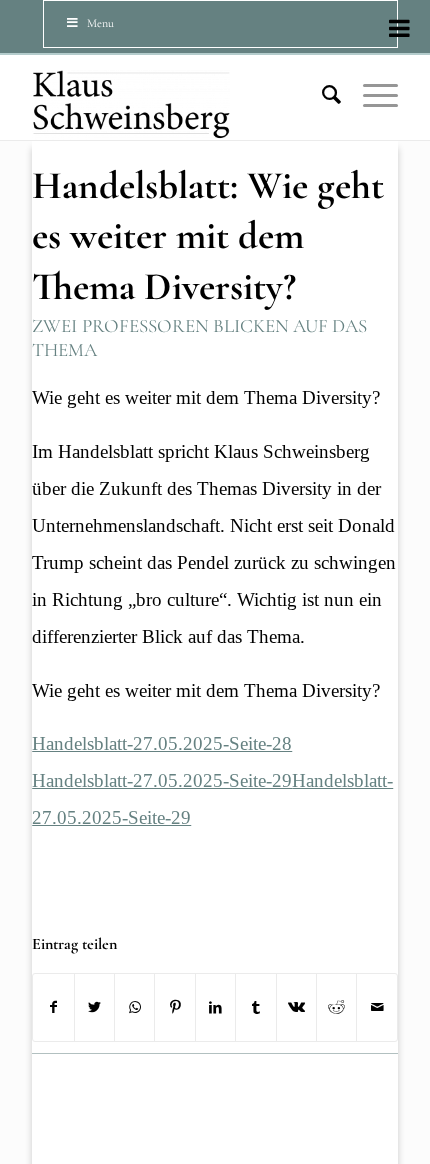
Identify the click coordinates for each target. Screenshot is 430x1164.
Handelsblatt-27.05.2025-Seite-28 (162, 743)
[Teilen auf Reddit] (336, 1007)
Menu (100, 23)
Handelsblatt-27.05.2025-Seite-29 (162, 780)
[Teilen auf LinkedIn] (215, 1007)
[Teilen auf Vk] (296, 1007)
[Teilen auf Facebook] (53, 1007)
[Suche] (322, 95)
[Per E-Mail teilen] (377, 1007)
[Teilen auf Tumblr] (255, 1007)
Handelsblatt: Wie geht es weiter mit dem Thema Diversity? (208, 236)
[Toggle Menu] (399, 28)
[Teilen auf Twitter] (94, 1007)
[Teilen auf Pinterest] (174, 1007)
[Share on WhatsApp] (134, 1007)
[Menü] (370, 95)
